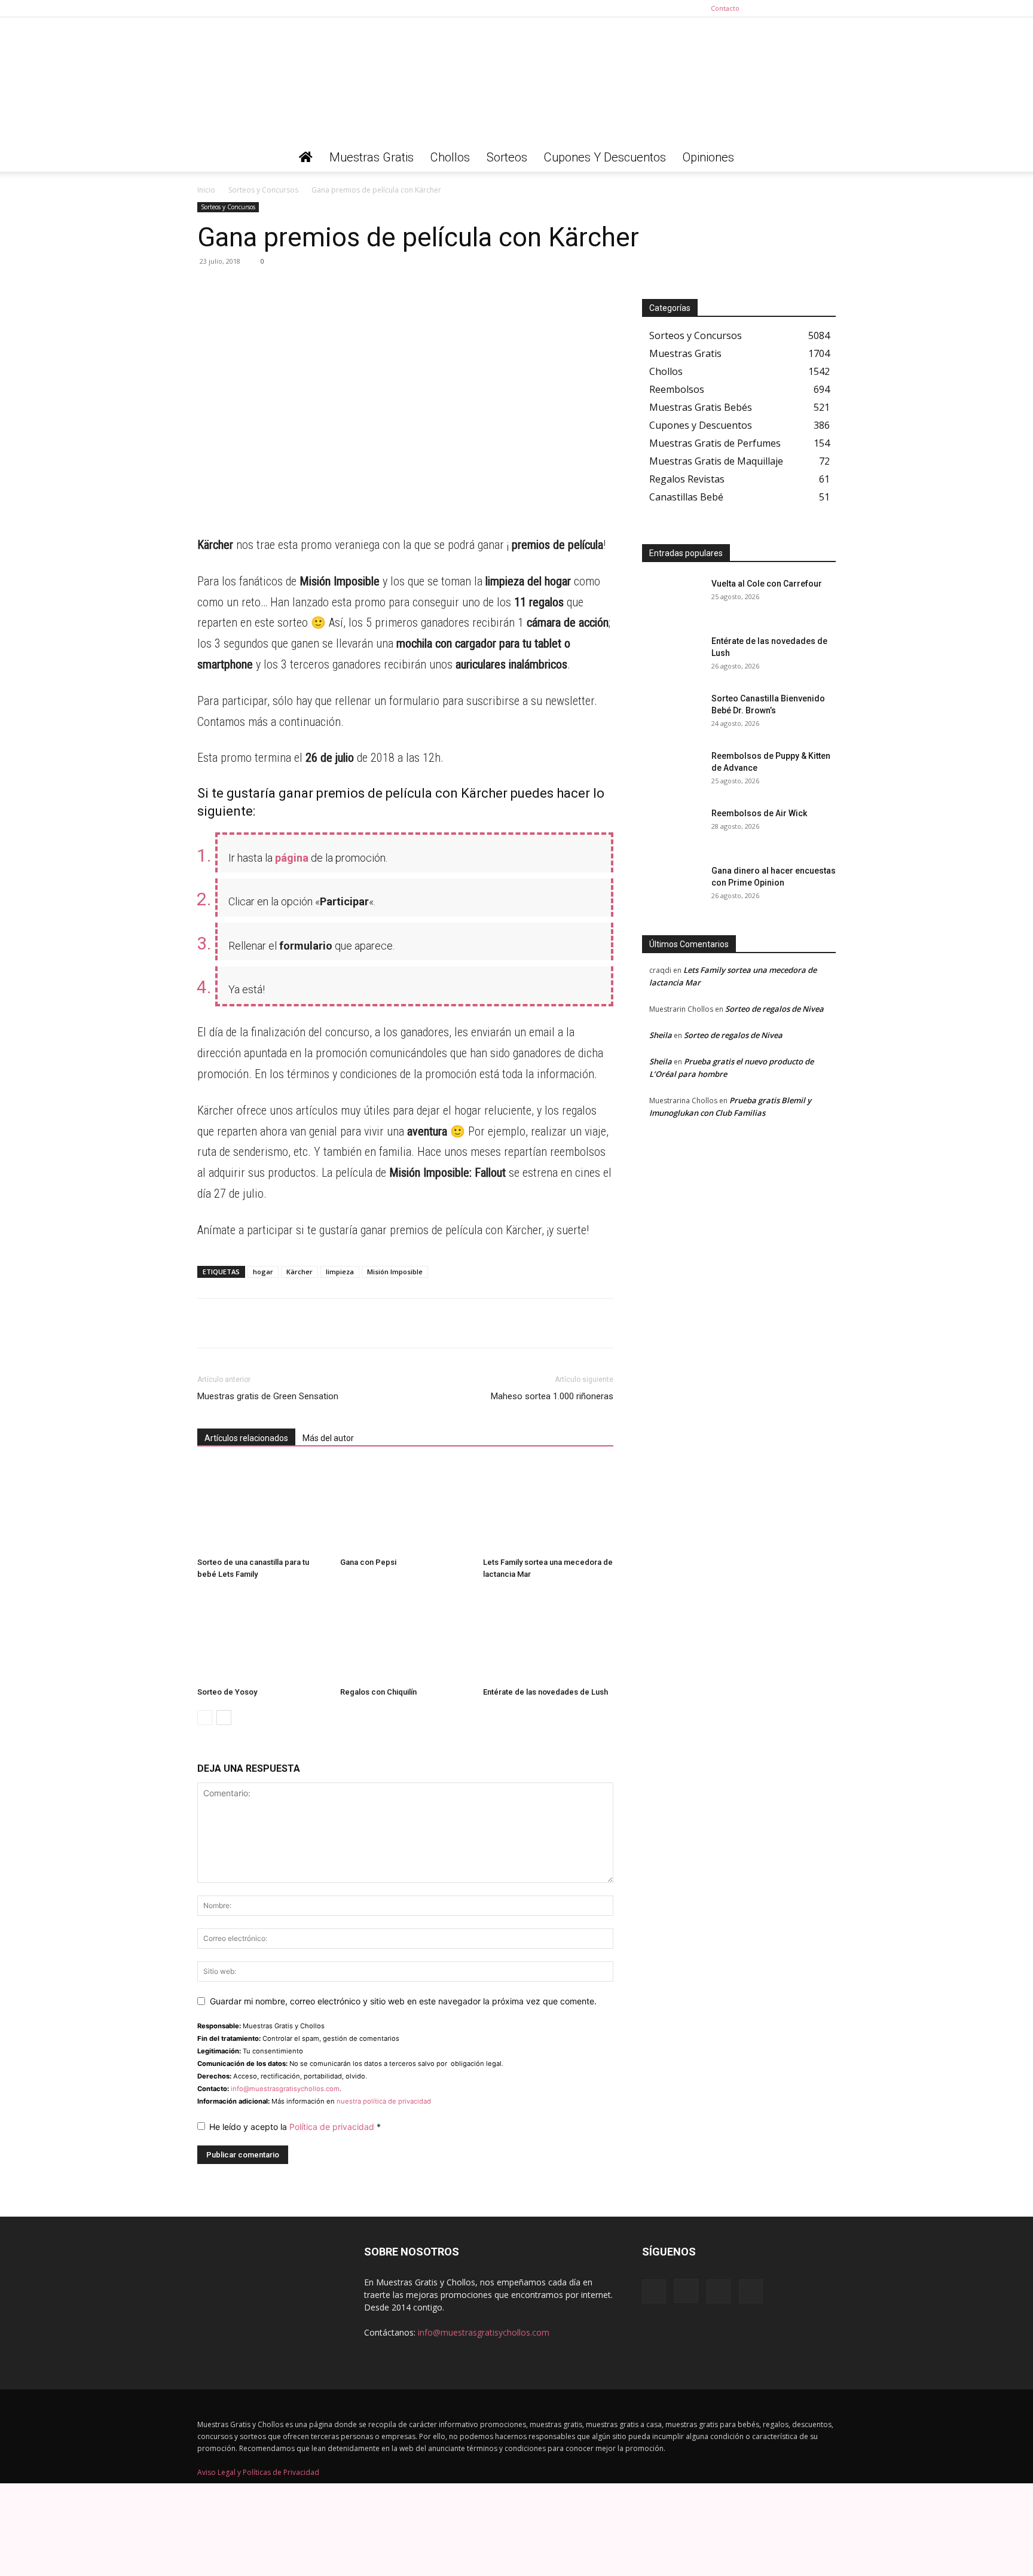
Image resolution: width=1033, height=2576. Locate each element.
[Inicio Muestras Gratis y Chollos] (306, 157)
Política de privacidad (333, 2127)
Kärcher (299, 1272)
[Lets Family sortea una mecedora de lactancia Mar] (548, 1507)
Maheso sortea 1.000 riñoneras (552, 1396)
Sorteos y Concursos (263, 190)
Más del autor (328, 1438)
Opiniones (708, 157)
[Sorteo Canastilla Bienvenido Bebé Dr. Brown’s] (672, 713)
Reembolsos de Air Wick (759, 813)
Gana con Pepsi (368, 1562)
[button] (821, 158)
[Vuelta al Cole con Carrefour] (672, 599)
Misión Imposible (395, 1272)
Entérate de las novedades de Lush (545, 1692)
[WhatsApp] (209, 288)
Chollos (450, 157)
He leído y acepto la (295, 2127)
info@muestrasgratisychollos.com (285, 2089)
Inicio (206, 190)
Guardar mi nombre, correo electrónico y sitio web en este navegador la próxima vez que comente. (403, 2001)
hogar (263, 1272)
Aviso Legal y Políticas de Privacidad (258, 2472)
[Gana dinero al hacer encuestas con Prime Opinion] (672, 886)
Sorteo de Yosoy (227, 1692)
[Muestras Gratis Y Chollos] (516, 80)
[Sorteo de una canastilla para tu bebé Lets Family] (262, 1507)
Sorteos (507, 157)
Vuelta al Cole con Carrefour (767, 584)
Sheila (661, 1035)
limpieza (340, 1272)
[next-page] (224, 1718)
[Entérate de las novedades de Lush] (548, 1637)
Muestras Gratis (372, 157)
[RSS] (807, 8)
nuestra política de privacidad (384, 2101)
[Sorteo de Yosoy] (262, 1637)
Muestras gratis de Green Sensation (268, 1396)
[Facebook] (768, 8)
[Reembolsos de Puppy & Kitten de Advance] (672, 771)
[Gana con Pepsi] (405, 1507)
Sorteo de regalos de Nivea (774, 1009)
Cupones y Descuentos (605, 157)
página (292, 858)
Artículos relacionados (246, 1438)
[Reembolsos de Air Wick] (672, 828)
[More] (320, 288)
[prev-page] (205, 1718)
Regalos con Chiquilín (378, 1692)
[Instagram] (787, 8)
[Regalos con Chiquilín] (405, 1637)
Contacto (725, 8)
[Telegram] (237, 288)
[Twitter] (827, 8)
